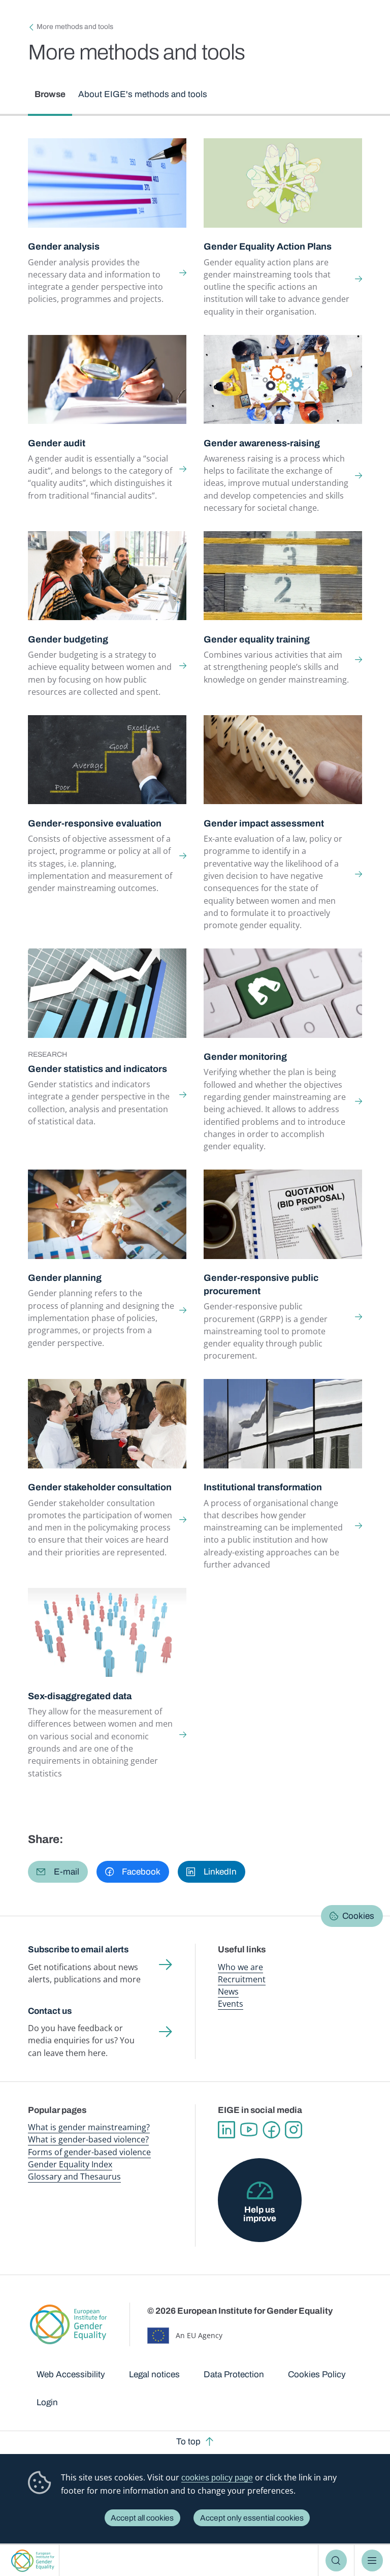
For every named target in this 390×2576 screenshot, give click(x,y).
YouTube (249, 2130)
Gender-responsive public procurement (261, 1284)
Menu (372, 2560)
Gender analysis (64, 247)
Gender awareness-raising (262, 443)
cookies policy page (217, 2478)
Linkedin (226, 2130)
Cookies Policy (317, 2374)
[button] (58, 1872)
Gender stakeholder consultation (100, 1487)
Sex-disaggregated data (80, 1696)
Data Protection (234, 2374)
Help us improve (260, 2214)
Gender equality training (257, 639)
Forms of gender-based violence (89, 2152)
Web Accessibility (71, 2374)
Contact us (50, 2011)
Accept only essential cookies (252, 2518)
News (228, 1991)
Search (336, 2560)
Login (47, 2402)
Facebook (271, 2130)
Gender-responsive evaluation (95, 823)
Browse (50, 94)
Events (231, 2004)
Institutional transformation (263, 1487)
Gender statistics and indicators (97, 1069)
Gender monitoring (245, 1057)
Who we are (240, 1967)
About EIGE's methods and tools (143, 94)
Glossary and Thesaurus (74, 2176)
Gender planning (65, 1278)
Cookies (358, 1916)
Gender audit (57, 443)
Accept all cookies (142, 2518)
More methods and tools (75, 27)
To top (188, 2442)
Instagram (294, 2130)
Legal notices (154, 2374)
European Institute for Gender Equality (33, 2560)
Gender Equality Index (70, 2164)
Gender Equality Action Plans (268, 247)
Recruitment (242, 1979)
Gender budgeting (68, 639)
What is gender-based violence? (88, 2139)
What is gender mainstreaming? (89, 2127)
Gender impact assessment (264, 823)
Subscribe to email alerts (78, 1950)
